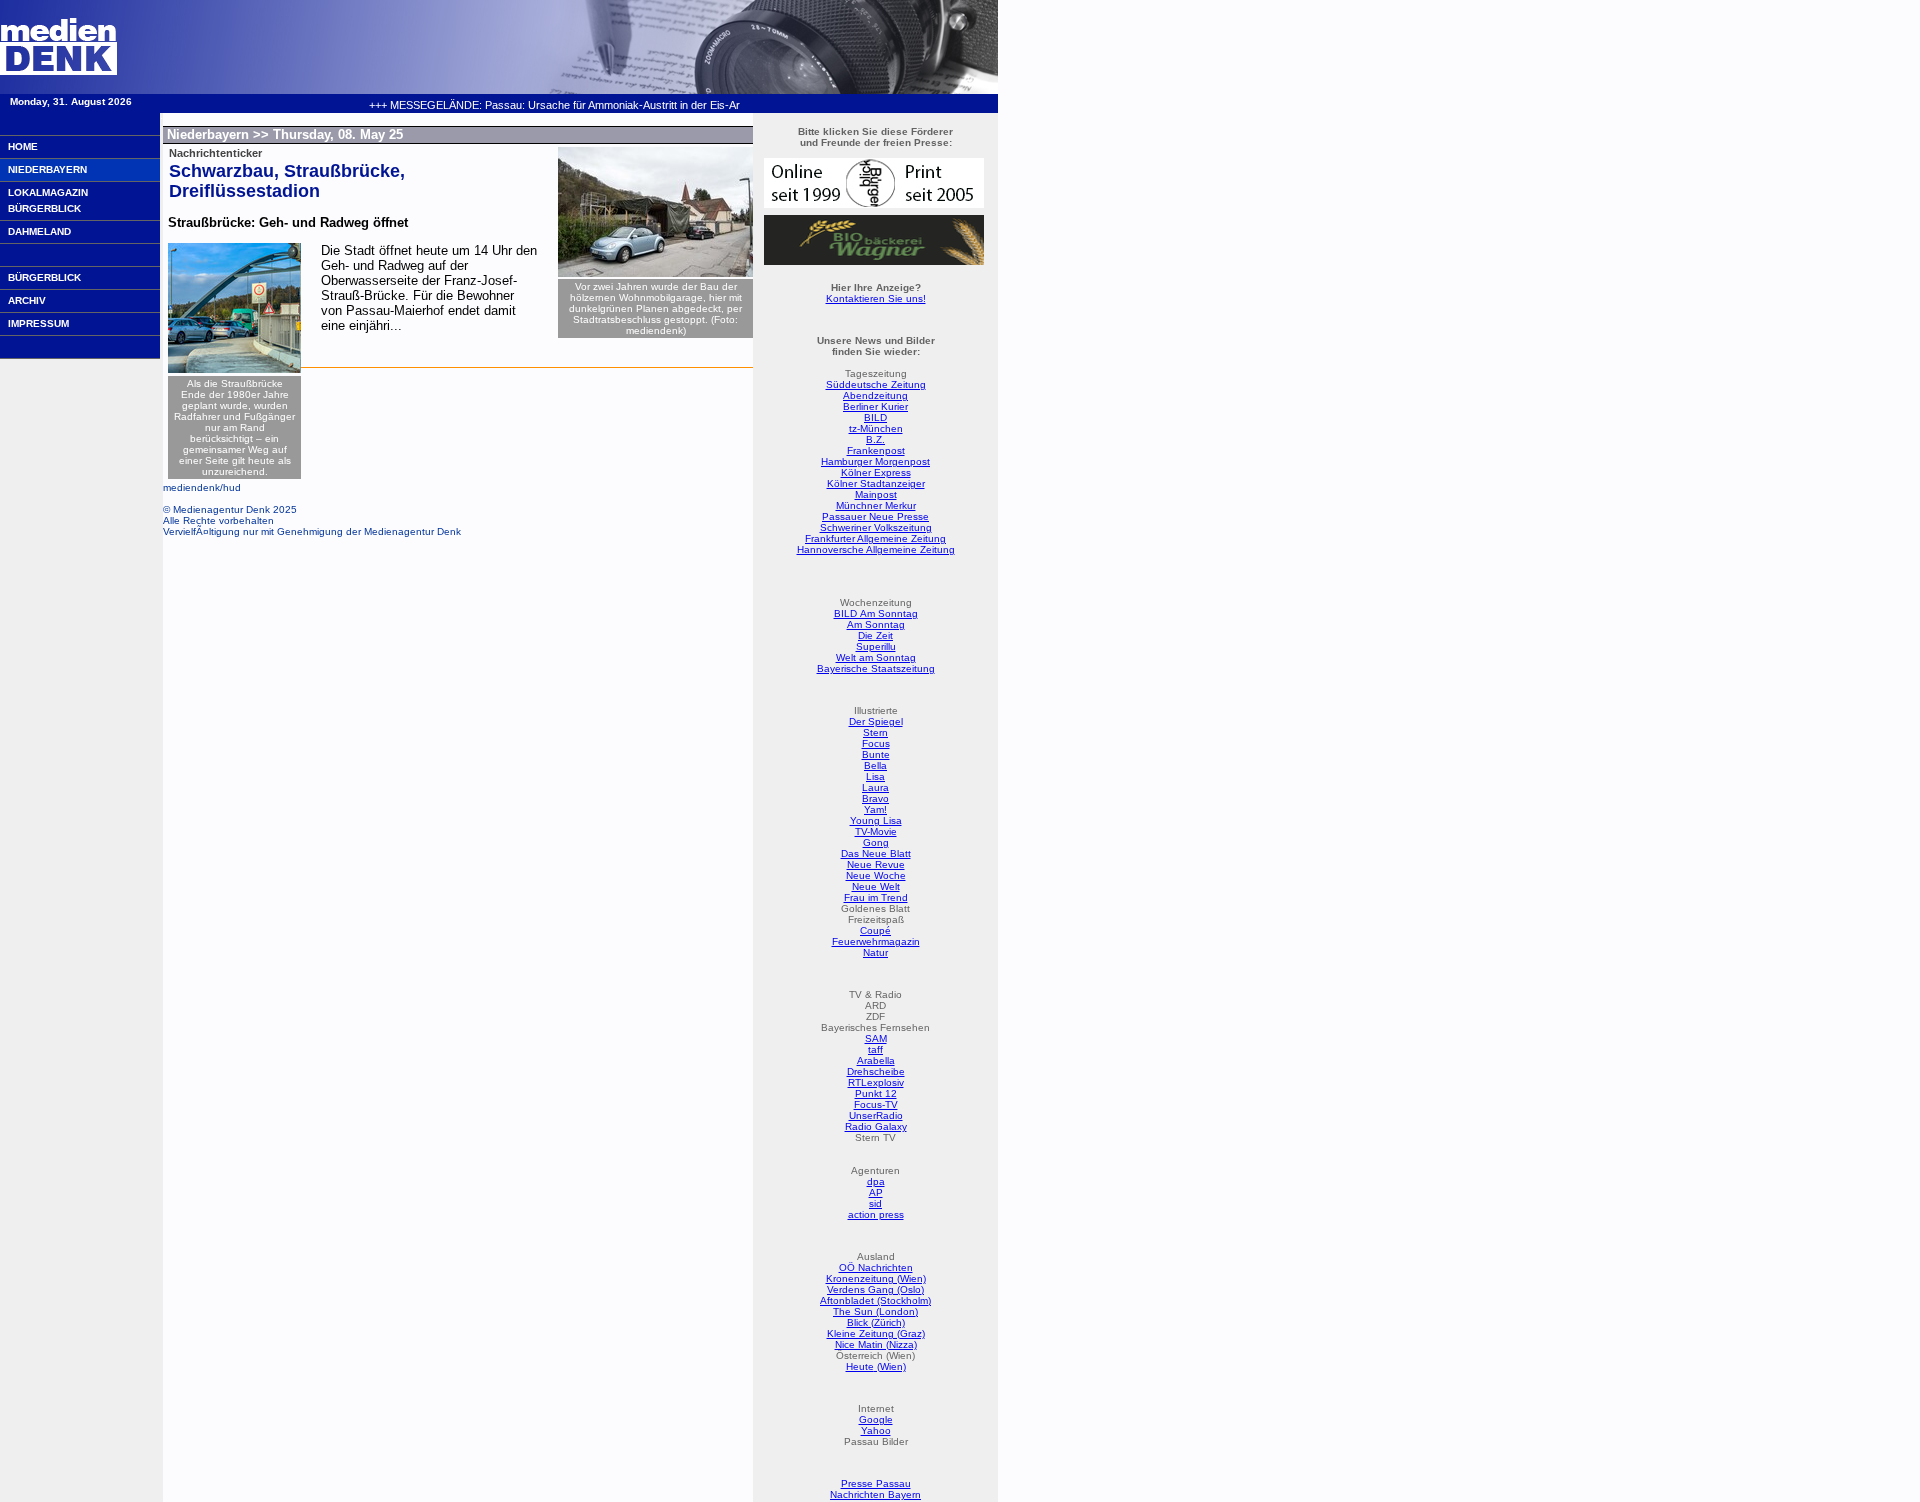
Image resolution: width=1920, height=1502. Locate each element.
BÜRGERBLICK (44, 277)
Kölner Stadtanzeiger (876, 483)
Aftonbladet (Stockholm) (875, 1300)
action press (876, 1214)
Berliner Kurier (875, 406)
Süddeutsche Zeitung (876, 384)
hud (232, 487)
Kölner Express (876, 472)
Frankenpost (876, 450)
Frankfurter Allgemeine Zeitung (875, 538)
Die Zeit (875, 635)
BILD (875, 417)
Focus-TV (876, 1104)
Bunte (876, 754)
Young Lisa (876, 820)
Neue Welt (876, 886)
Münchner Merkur (876, 505)
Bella (875, 765)
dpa (876, 1181)
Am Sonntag (876, 624)
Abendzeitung (875, 395)
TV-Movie (876, 831)
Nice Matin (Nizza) (876, 1344)
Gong (876, 842)
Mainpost (876, 494)
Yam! (875, 809)
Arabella (876, 1060)
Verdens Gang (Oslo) (875, 1289)
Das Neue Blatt (876, 853)
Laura (875, 787)
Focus (876, 743)
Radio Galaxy (876, 1126)
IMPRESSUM (38, 323)
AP (876, 1192)
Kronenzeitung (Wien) (876, 1278)
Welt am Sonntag (876, 657)
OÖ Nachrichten (876, 1267)
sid (875, 1203)
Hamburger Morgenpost (875, 461)
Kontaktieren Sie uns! (876, 298)
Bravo (875, 798)
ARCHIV (27, 300)
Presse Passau (876, 1483)
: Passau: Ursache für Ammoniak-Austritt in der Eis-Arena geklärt (570, 105)
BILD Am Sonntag (876, 613)
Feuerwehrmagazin (876, 941)
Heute (860, 1366)
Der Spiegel (876, 721)
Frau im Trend (876, 897)
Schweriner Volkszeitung (876, 527)
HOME (23, 146)
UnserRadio (876, 1115)
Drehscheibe (876, 1071)
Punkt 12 (876, 1093)
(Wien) (890, 1366)
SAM (876, 1038)
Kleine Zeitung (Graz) (876, 1333)
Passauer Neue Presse (875, 516)
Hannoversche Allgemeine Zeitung (876, 549)
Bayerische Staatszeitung (876, 668)
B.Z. (875, 439)
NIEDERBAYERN (47, 169)
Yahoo (876, 1430)
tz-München (876, 428)
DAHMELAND (39, 231)
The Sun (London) (875, 1311)
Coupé (875, 930)
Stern (875, 732)
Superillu (876, 646)
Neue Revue (876, 864)
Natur (875, 952)
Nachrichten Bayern (875, 1494)
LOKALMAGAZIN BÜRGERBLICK (48, 200)
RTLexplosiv (876, 1082)
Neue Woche (876, 875)
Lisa (875, 776)
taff (875, 1049)
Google (876, 1419)
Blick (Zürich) (876, 1322)
